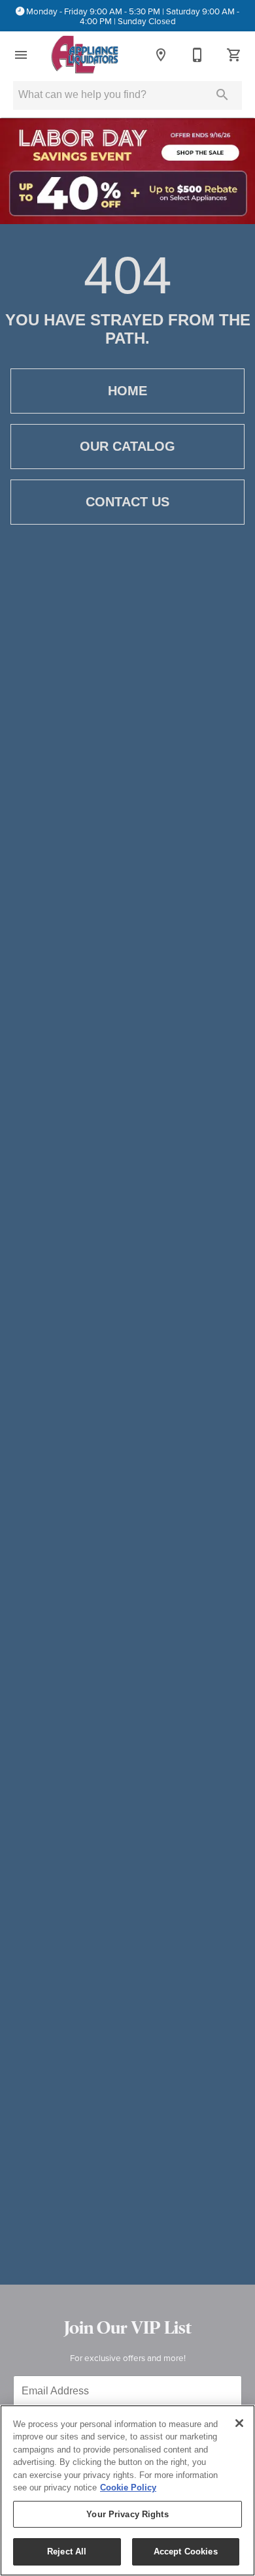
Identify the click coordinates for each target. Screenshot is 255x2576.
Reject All (67, 2552)
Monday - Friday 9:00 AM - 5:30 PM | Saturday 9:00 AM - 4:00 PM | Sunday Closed (133, 16)
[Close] (239, 2423)
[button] (21, 55)
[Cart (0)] (234, 55)
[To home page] (85, 55)
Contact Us (127, 502)
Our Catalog (127, 446)
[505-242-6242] (197, 55)
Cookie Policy (128, 2487)
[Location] (161, 55)
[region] (127, 2490)
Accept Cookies (186, 2552)
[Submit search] (222, 95)
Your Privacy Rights (127, 2514)
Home (127, 391)
